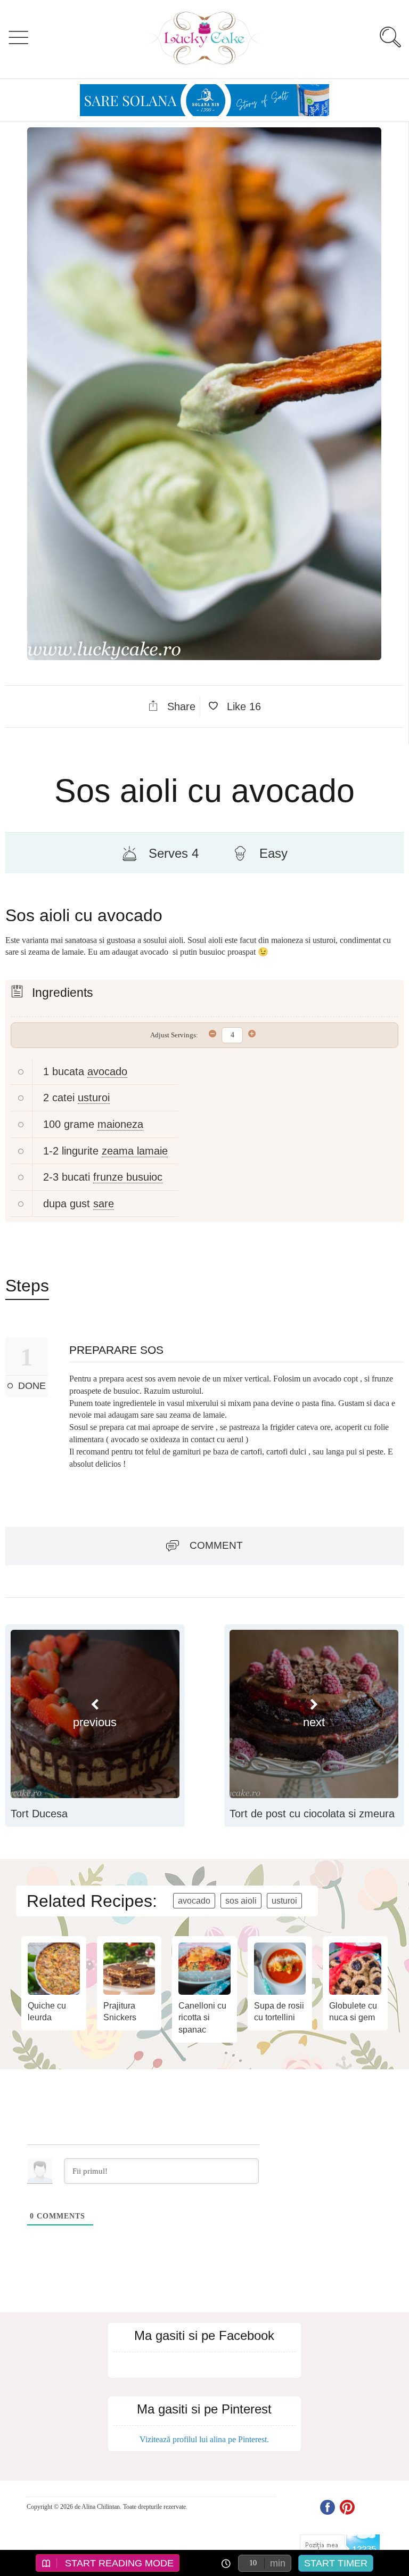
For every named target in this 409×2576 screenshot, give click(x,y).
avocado (107, 1071)
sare (104, 1204)
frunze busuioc (128, 1177)
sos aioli (241, 1901)
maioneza (120, 1124)
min (278, 2563)
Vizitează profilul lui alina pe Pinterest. (204, 2439)
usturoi (94, 1098)
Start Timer (336, 2563)
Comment (216, 1545)
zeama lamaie (135, 1151)
